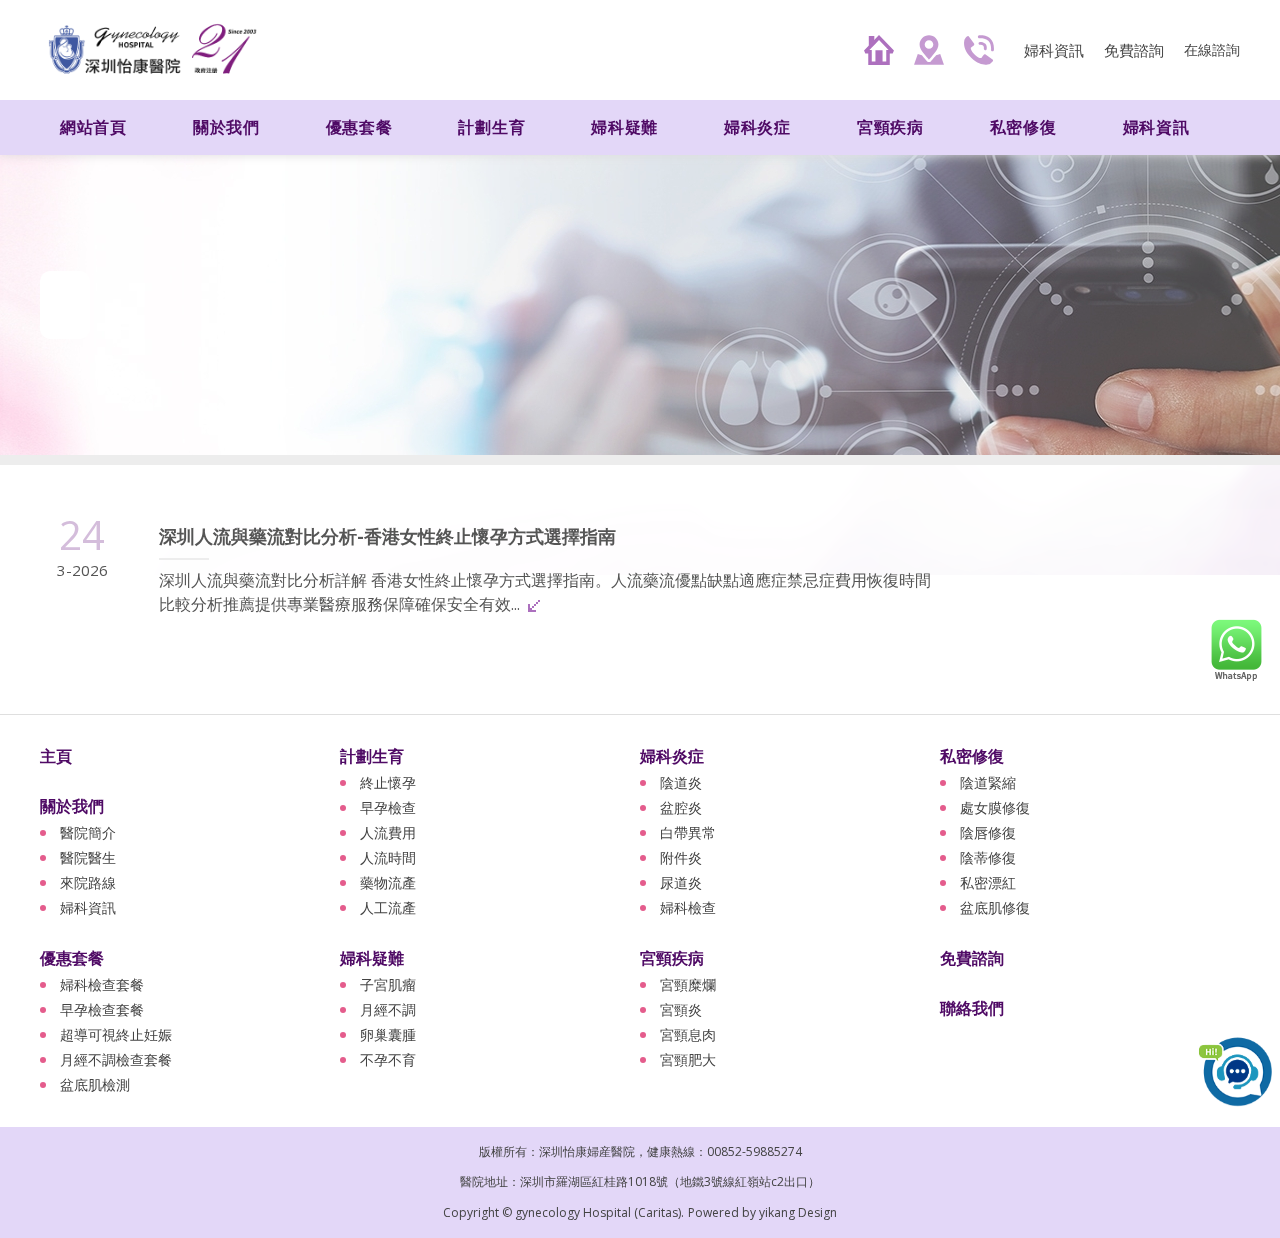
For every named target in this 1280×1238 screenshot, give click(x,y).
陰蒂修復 (988, 857)
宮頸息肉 (688, 1034)
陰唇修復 (988, 832)
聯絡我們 (972, 1008)
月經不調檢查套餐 (116, 1059)
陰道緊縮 (988, 782)
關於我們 (72, 806)
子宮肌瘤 (388, 984)
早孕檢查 (388, 807)
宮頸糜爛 (688, 984)
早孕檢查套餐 (102, 1009)
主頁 (56, 756)
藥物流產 (388, 882)
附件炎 (681, 857)
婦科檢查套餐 (102, 984)
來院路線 (88, 882)
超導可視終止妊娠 (116, 1034)
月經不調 (388, 1009)
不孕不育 (388, 1059)
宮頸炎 (681, 1009)
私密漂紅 (988, 882)
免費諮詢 (1134, 50)
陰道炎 (681, 782)
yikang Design (798, 1212)
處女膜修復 (995, 807)
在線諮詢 (1212, 49)
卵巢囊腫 (388, 1034)
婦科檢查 (688, 907)
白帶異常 (688, 832)
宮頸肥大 (688, 1059)
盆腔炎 (681, 807)
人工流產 (388, 907)
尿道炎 (681, 882)
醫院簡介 (88, 832)
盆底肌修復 (995, 907)
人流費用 (388, 832)
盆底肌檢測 (95, 1084)
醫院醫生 (88, 857)
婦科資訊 (1054, 50)
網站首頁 (93, 127)
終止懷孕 (388, 782)
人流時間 (388, 857)
